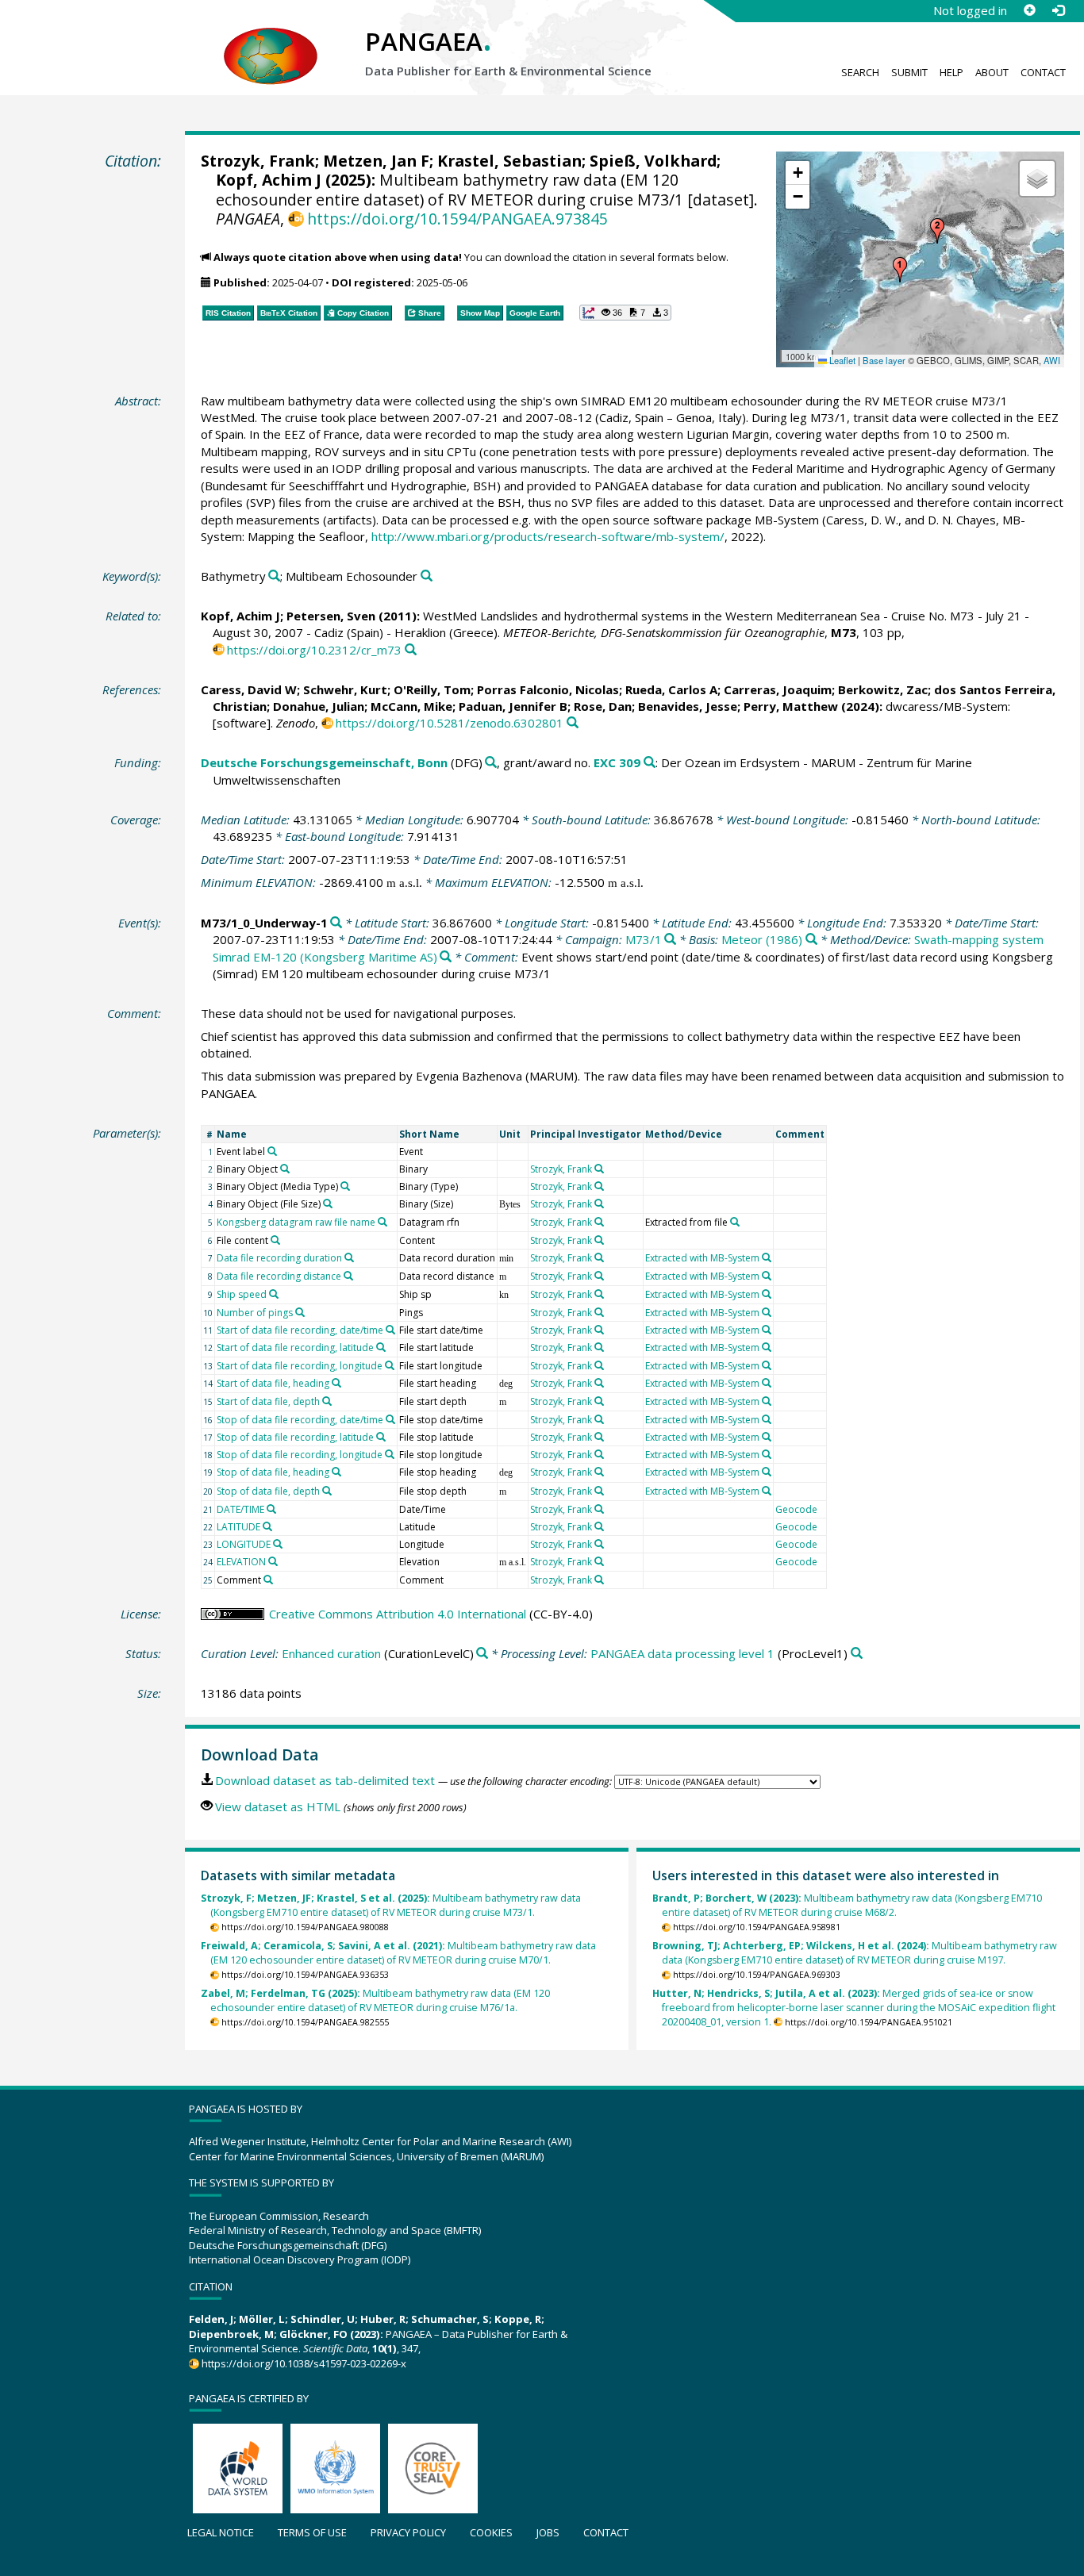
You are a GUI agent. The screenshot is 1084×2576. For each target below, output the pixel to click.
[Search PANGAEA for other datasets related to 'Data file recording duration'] (349, 1257)
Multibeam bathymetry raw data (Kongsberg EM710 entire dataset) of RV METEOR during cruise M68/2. (847, 1905)
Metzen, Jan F (376, 161)
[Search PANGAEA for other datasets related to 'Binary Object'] (285, 1169)
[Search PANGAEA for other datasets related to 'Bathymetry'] (274, 576)
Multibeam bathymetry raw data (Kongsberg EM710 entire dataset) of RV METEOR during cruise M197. (855, 1953)
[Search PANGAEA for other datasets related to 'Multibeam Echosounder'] (427, 576)
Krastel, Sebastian (509, 161)
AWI (1052, 360)
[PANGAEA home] (271, 40)
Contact (1043, 72)
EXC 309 (617, 762)
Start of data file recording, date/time (300, 1330)
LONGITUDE (244, 1544)
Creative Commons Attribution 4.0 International (398, 1614)
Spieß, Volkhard (653, 161)
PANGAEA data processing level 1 (682, 1653)
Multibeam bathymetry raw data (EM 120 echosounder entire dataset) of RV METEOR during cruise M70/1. (398, 1953)
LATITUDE (238, 1527)
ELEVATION (241, 1562)
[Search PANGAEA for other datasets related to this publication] (411, 650)
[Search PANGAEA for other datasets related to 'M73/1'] (670, 940)
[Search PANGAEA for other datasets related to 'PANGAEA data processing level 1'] (857, 1654)
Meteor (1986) (762, 939)
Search (860, 72)
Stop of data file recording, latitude (295, 1437)
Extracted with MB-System (702, 1258)
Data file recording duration (279, 1258)
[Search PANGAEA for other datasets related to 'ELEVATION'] (273, 1561)
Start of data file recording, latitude (295, 1348)
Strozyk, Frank (258, 161)
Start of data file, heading (273, 1383)
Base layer (884, 360)
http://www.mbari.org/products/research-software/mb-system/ (548, 536)
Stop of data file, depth (268, 1491)
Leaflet (841, 360)
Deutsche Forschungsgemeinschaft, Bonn (324, 762)
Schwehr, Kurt (345, 689)
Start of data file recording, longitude (300, 1366)
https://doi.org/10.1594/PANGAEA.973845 (457, 219)
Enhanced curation (331, 1653)
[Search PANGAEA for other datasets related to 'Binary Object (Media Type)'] (345, 1186)
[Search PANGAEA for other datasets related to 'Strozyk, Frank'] (599, 1169)
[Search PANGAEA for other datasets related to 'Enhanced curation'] (482, 1654)
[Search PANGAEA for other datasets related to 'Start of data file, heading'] (336, 1383)
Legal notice (221, 2532)
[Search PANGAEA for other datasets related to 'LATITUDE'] (267, 1526)
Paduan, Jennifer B (513, 706)
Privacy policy (408, 2532)
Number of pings (255, 1313)
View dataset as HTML (278, 1806)
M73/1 (644, 939)
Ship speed (242, 1294)
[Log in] (1058, 10)
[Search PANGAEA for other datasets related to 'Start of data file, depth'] (327, 1401)
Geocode (796, 1509)
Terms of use (312, 2532)
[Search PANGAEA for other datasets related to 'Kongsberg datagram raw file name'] (382, 1222)
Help (951, 72)
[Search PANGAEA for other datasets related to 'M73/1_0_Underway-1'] (336, 923)
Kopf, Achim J (269, 180)
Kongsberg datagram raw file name (296, 1222)
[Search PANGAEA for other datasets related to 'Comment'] (268, 1580)
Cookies (491, 2532)
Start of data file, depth (268, 1401)
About (992, 72)
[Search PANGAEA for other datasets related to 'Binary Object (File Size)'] (328, 1204)
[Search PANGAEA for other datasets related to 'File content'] (275, 1240)
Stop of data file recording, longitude (300, 1455)
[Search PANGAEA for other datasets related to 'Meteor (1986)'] (811, 940)
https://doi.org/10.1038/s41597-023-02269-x (304, 2363)
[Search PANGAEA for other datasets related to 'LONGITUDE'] (278, 1544)
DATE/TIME (240, 1509)
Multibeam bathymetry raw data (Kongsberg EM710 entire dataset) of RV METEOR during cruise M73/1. (391, 1905)
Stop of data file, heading (273, 1472)
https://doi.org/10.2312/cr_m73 (314, 650)
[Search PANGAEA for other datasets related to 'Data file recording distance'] (348, 1276)
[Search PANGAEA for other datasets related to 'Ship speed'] (274, 1294)
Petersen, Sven (331, 616)
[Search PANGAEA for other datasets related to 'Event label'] (272, 1151)
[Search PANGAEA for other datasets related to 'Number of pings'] (300, 1312)
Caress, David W (249, 689)
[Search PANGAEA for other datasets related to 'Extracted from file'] (735, 1222)
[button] (900, 270)
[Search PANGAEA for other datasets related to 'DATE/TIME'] (271, 1509)
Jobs (548, 2532)
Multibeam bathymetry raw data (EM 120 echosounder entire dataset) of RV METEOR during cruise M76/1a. (375, 2000)
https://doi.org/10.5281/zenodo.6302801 (450, 723)
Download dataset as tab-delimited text (325, 1780)
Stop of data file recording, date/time (300, 1420)
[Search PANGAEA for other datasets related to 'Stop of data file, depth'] (327, 1491)
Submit (909, 72)
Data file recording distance (279, 1276)
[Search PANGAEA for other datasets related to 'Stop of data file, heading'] (336, 1472)
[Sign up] (1029, 10)
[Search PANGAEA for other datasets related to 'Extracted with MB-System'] (767, 1257)
